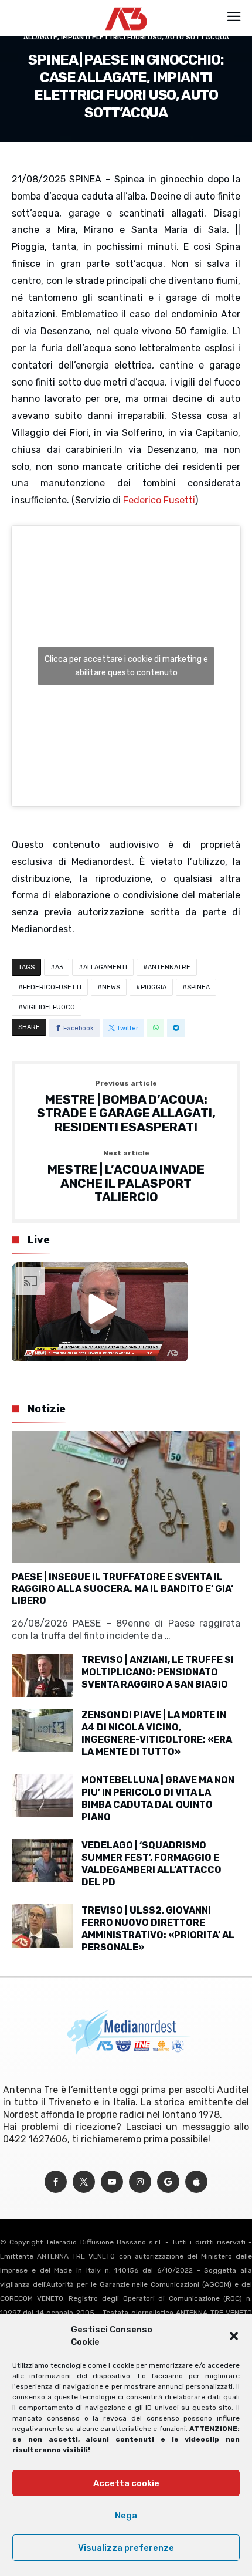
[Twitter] (84, 2182)
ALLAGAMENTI (105, 967)
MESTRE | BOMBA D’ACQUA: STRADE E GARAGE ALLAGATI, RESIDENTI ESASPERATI (126, 1107)
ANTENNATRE (169, 967)
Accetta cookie (126, 2483)
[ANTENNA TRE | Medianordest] (126, 7)
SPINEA (198, 987)
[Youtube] (112, 2182)
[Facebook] (56, 2182)
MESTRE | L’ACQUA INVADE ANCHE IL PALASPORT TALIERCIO (126, 1177)
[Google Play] (168, 2182)
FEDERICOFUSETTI (52, 987)
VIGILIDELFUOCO (49, 1007)
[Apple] (196, 2182)
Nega (126, 2516)
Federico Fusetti (159, 500)
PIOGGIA (154, 987)
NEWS (111, 987)
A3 (59, 967)
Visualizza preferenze (126, 2548)
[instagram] (140, 2182)
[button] (234, 2336)
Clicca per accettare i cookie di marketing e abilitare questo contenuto (126, 666)
